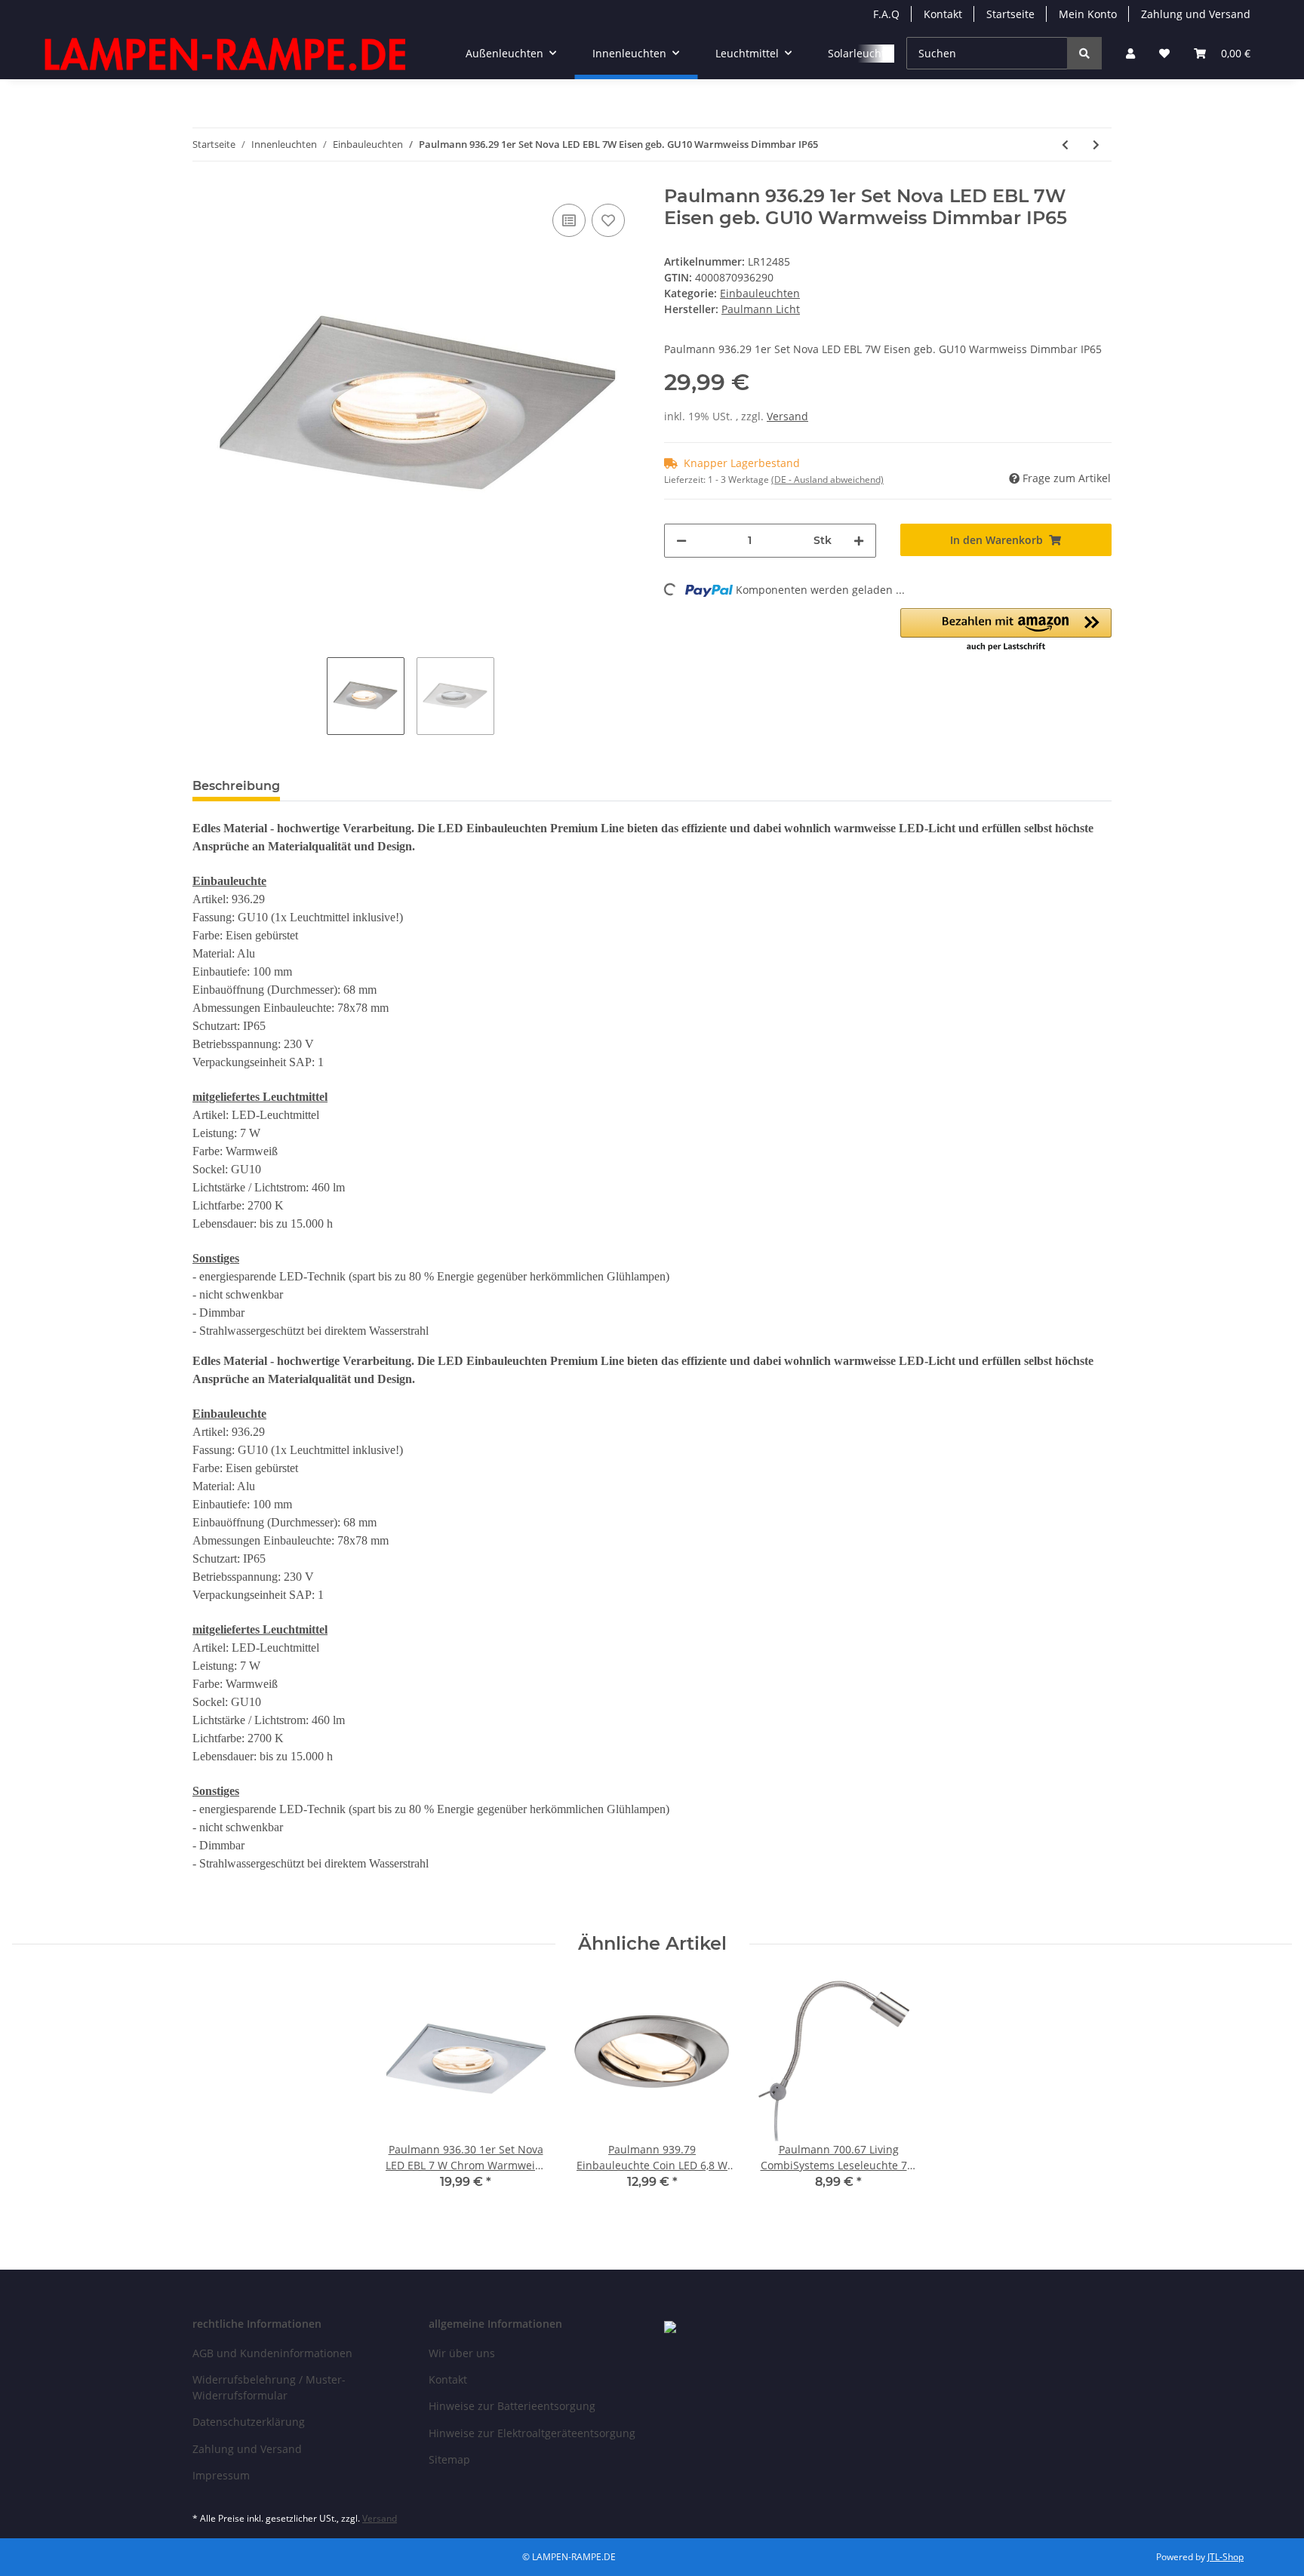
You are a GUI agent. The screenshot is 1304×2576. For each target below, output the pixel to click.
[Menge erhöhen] (859, 541)
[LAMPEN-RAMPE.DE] (226, 54)
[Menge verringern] (681, 541)
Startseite (1010, 14)
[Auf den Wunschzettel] (608, 220)
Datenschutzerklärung (249, 2422)
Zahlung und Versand (1196, 14)
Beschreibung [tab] (236, 786)
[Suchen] (1084, 53)
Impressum (221, 2475)
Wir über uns (462, 2353)
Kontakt (943, 14)
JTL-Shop (1226, 2557)
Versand (787, 416)
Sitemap (449, 2459)
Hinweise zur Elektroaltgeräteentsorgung (532, 2433)
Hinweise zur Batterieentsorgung (512, 2406)
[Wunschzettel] (1164, 53)
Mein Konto (1088, 14)
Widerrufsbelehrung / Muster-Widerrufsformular (269, 2387)
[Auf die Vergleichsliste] (569, 220)
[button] (1130, 53)
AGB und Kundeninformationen (272, 2353)
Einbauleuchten (760, 293)
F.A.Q (886, 14)
